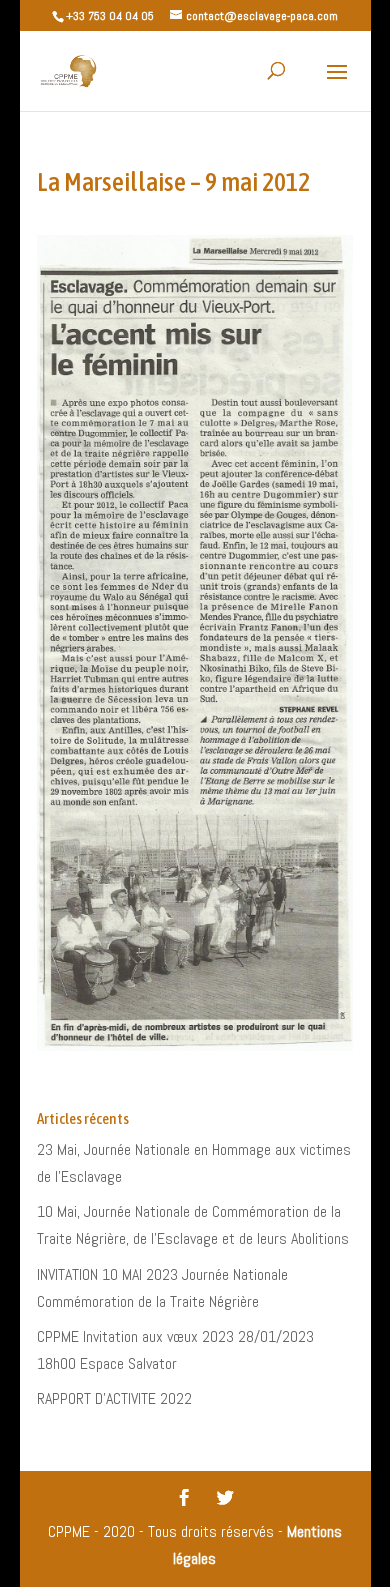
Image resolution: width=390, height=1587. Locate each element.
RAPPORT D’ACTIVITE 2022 (114, 1398)
